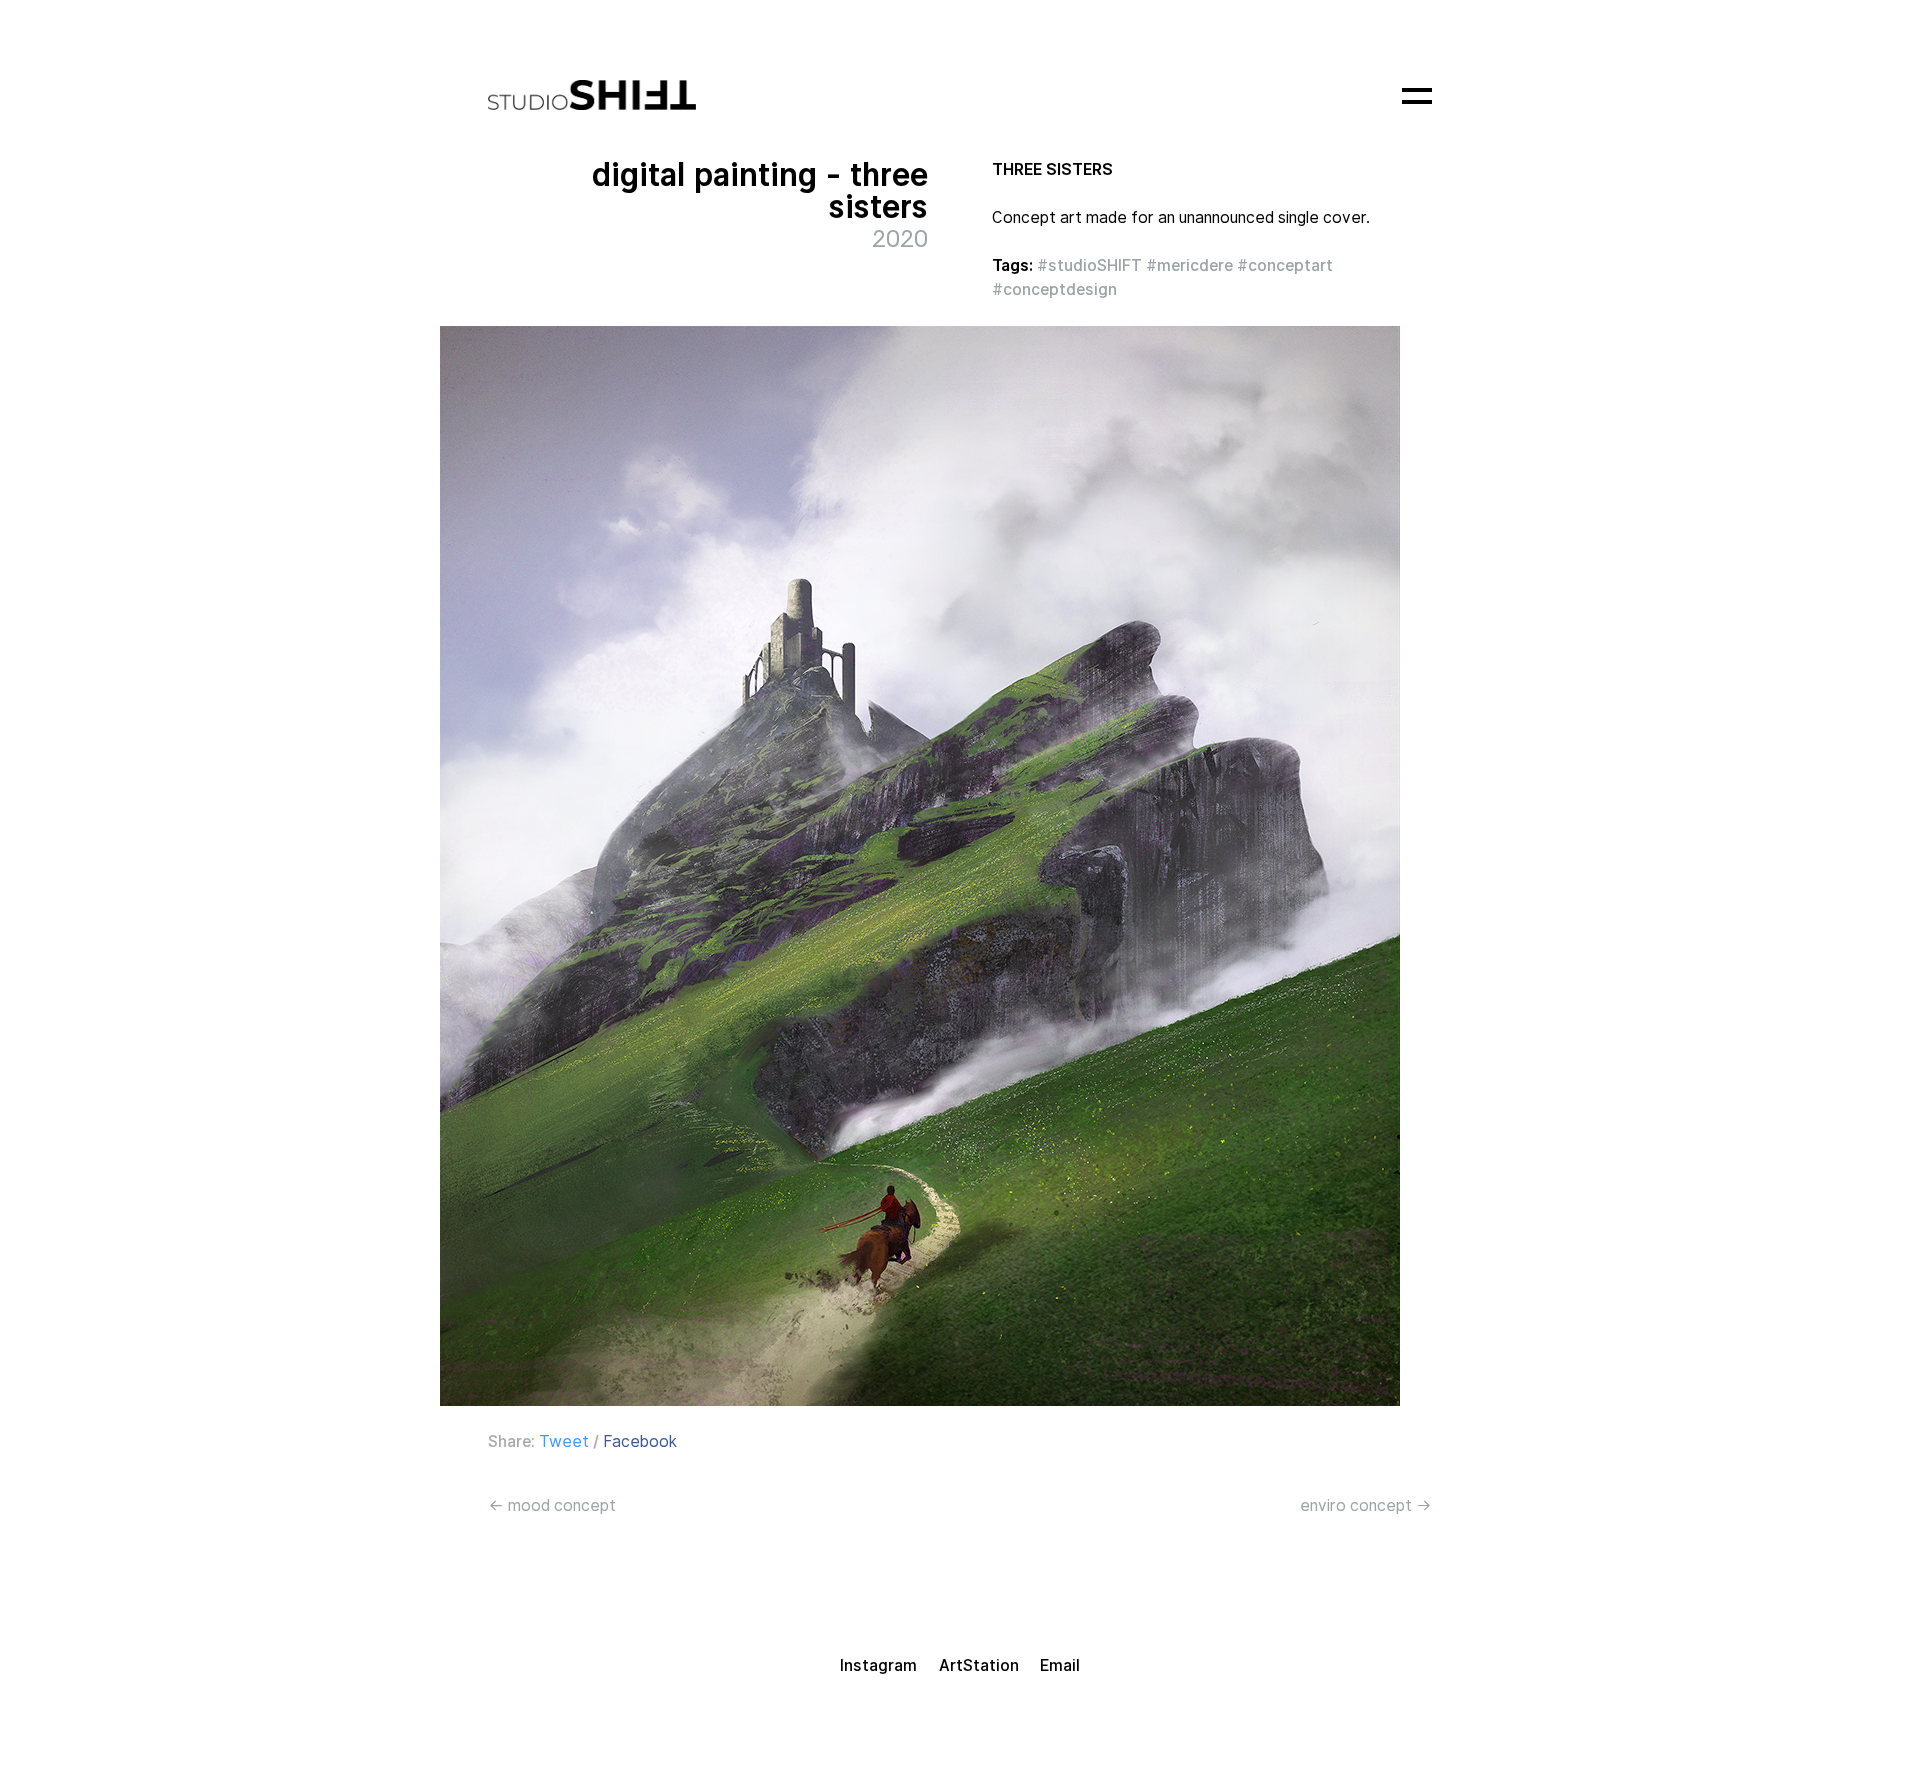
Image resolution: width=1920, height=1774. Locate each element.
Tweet (564, 1441)
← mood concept (552, 1505)
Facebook (640, 1441)
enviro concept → (1366, 1505)
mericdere (1195, 265)
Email (1060, 1665)
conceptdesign (1060, 289)
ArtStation (979, 1665)
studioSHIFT (1095, 265)
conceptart (1290, 265)
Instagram (878, 1665)
